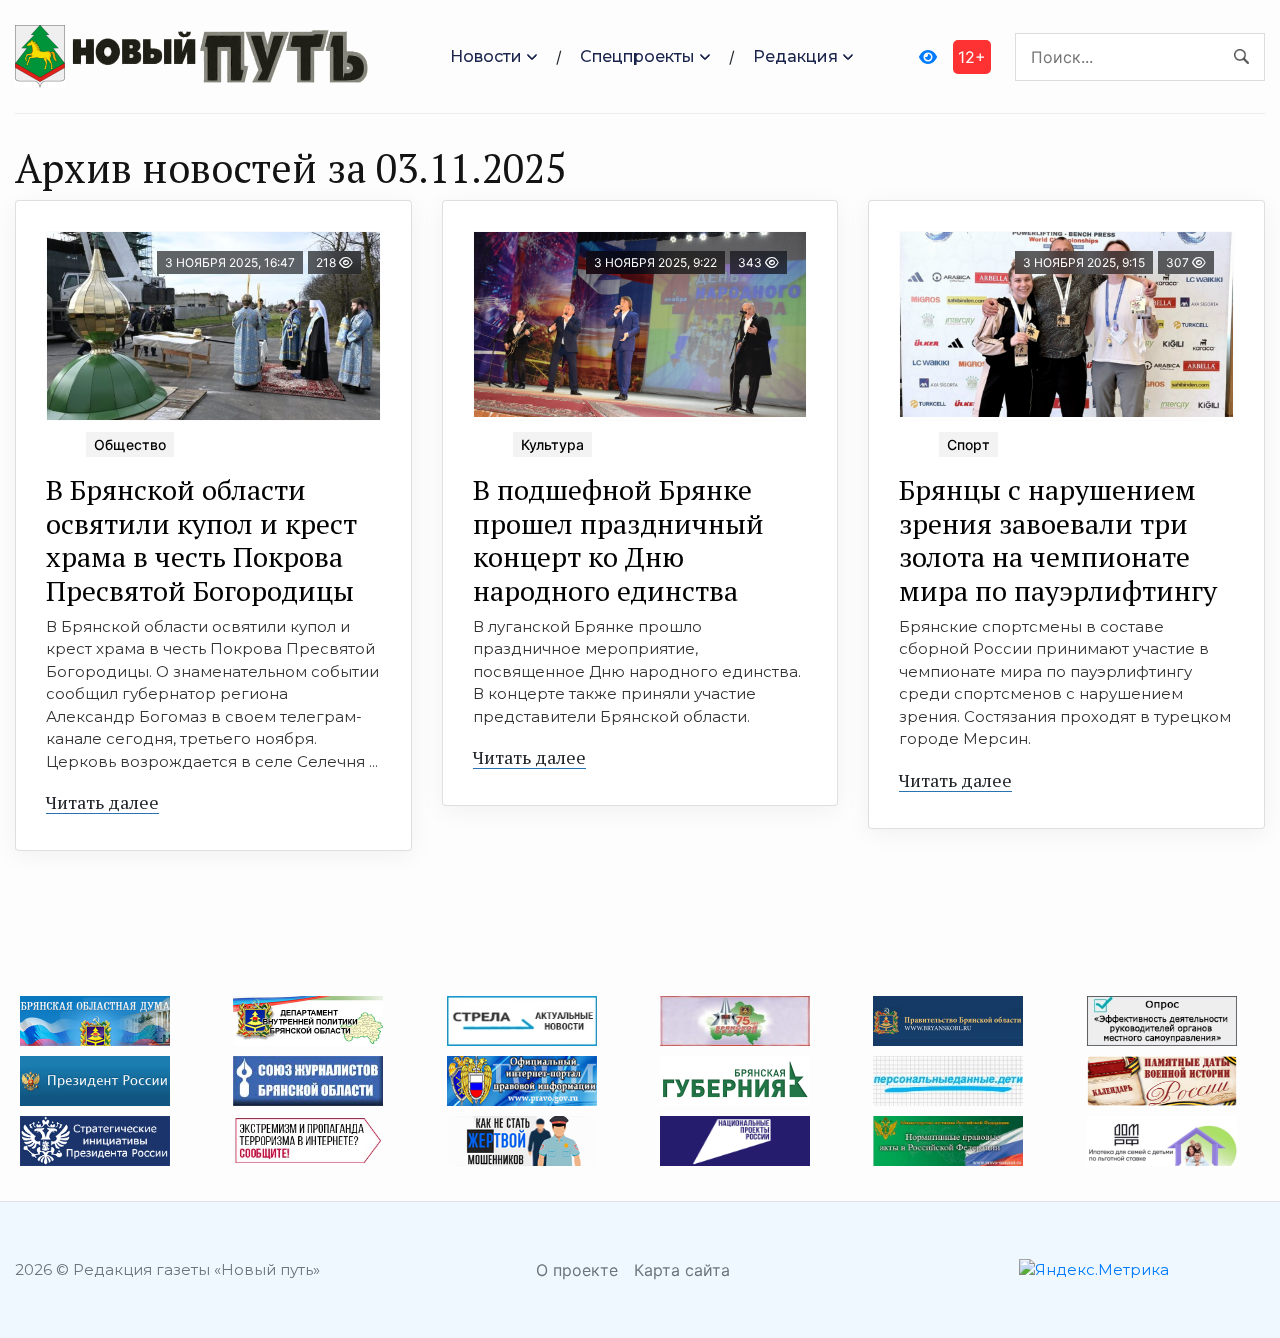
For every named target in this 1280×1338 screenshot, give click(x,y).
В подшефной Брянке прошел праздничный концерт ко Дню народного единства (618, 540)
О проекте (577, 1270)
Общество (130, 444)
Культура (552, 444)
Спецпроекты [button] (637, 56)
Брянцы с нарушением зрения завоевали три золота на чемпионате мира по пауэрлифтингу (1058, 540)
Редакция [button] (795, 56)
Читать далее (102, 802)
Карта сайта (682, 1270)
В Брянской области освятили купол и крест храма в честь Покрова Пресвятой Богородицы (201, 540)
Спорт (968, 444)
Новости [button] (486, 56)
